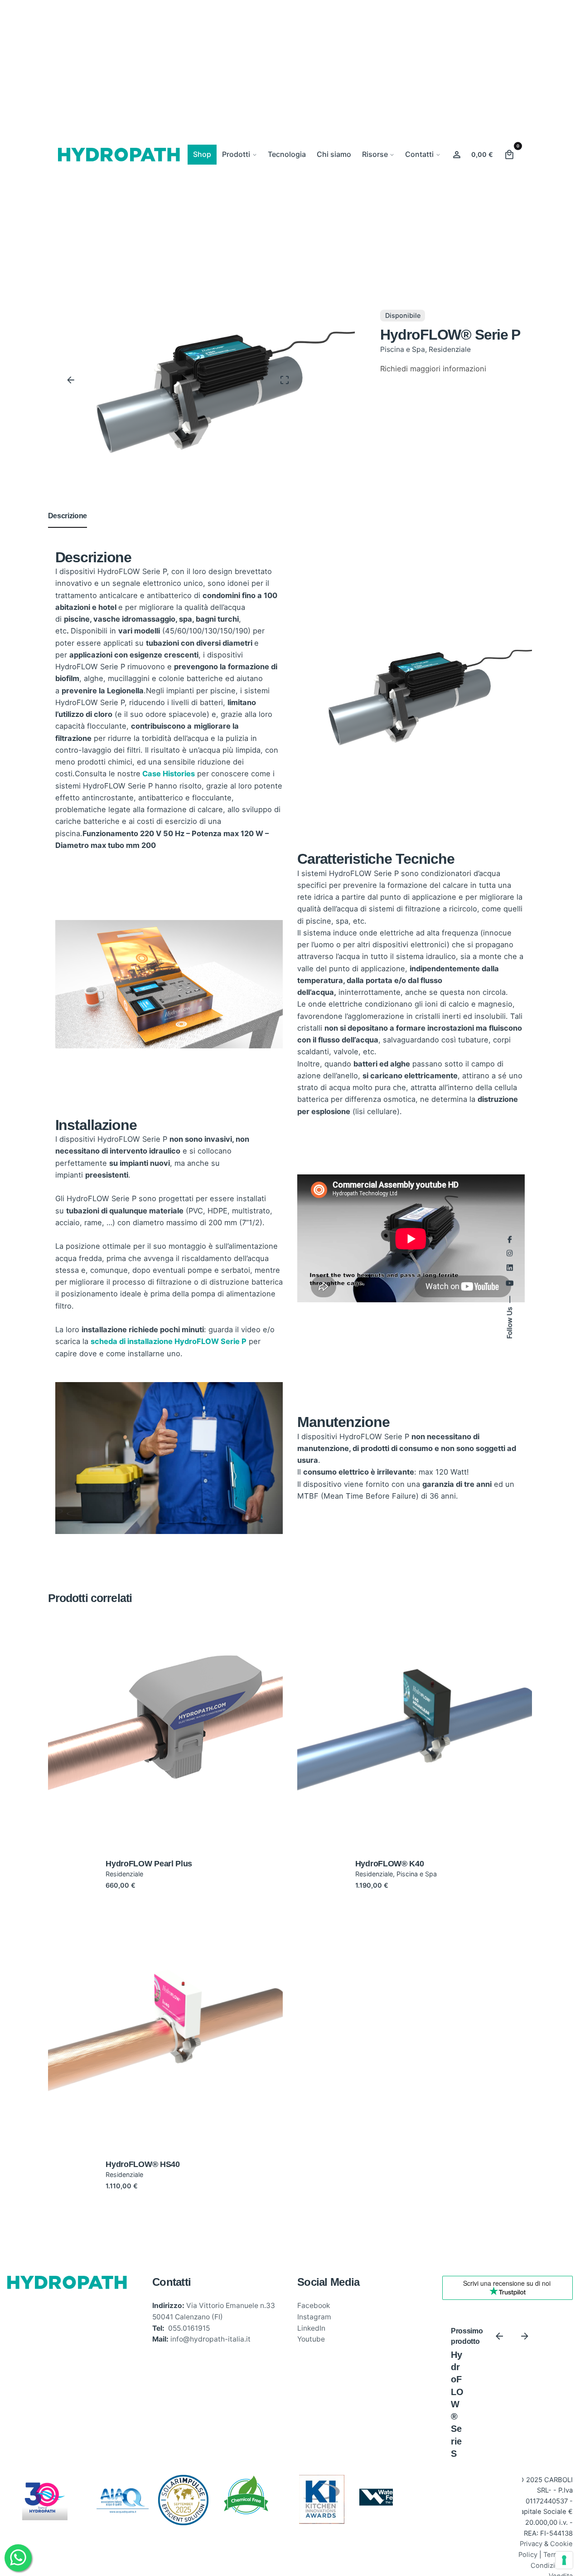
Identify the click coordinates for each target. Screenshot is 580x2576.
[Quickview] (118, 1683)
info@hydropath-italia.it (210, 2339)
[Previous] (499, 2336)
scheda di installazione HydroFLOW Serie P (169, 1341)
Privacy (531, 2544)
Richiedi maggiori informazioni (433, 369)
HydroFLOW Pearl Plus (149, 1864)
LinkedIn (311, 2328)
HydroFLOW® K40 (390, 1864)
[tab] (68, 527)
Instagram (314, 2317)
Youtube (311, 2339)
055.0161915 (189, 2328)
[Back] (71, 380)
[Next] (525, 2336)
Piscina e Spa (403, 349)
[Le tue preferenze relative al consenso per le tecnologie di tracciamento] (564, 2560)
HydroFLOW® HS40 (143, 2164)
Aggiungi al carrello (165, 1790)
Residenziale (450, 349)
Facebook (314, 2306)
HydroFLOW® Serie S (457, 2404)
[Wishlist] (457, 155)
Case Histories (169, 774)
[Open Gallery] (285, 380)
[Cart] (509, 155)
